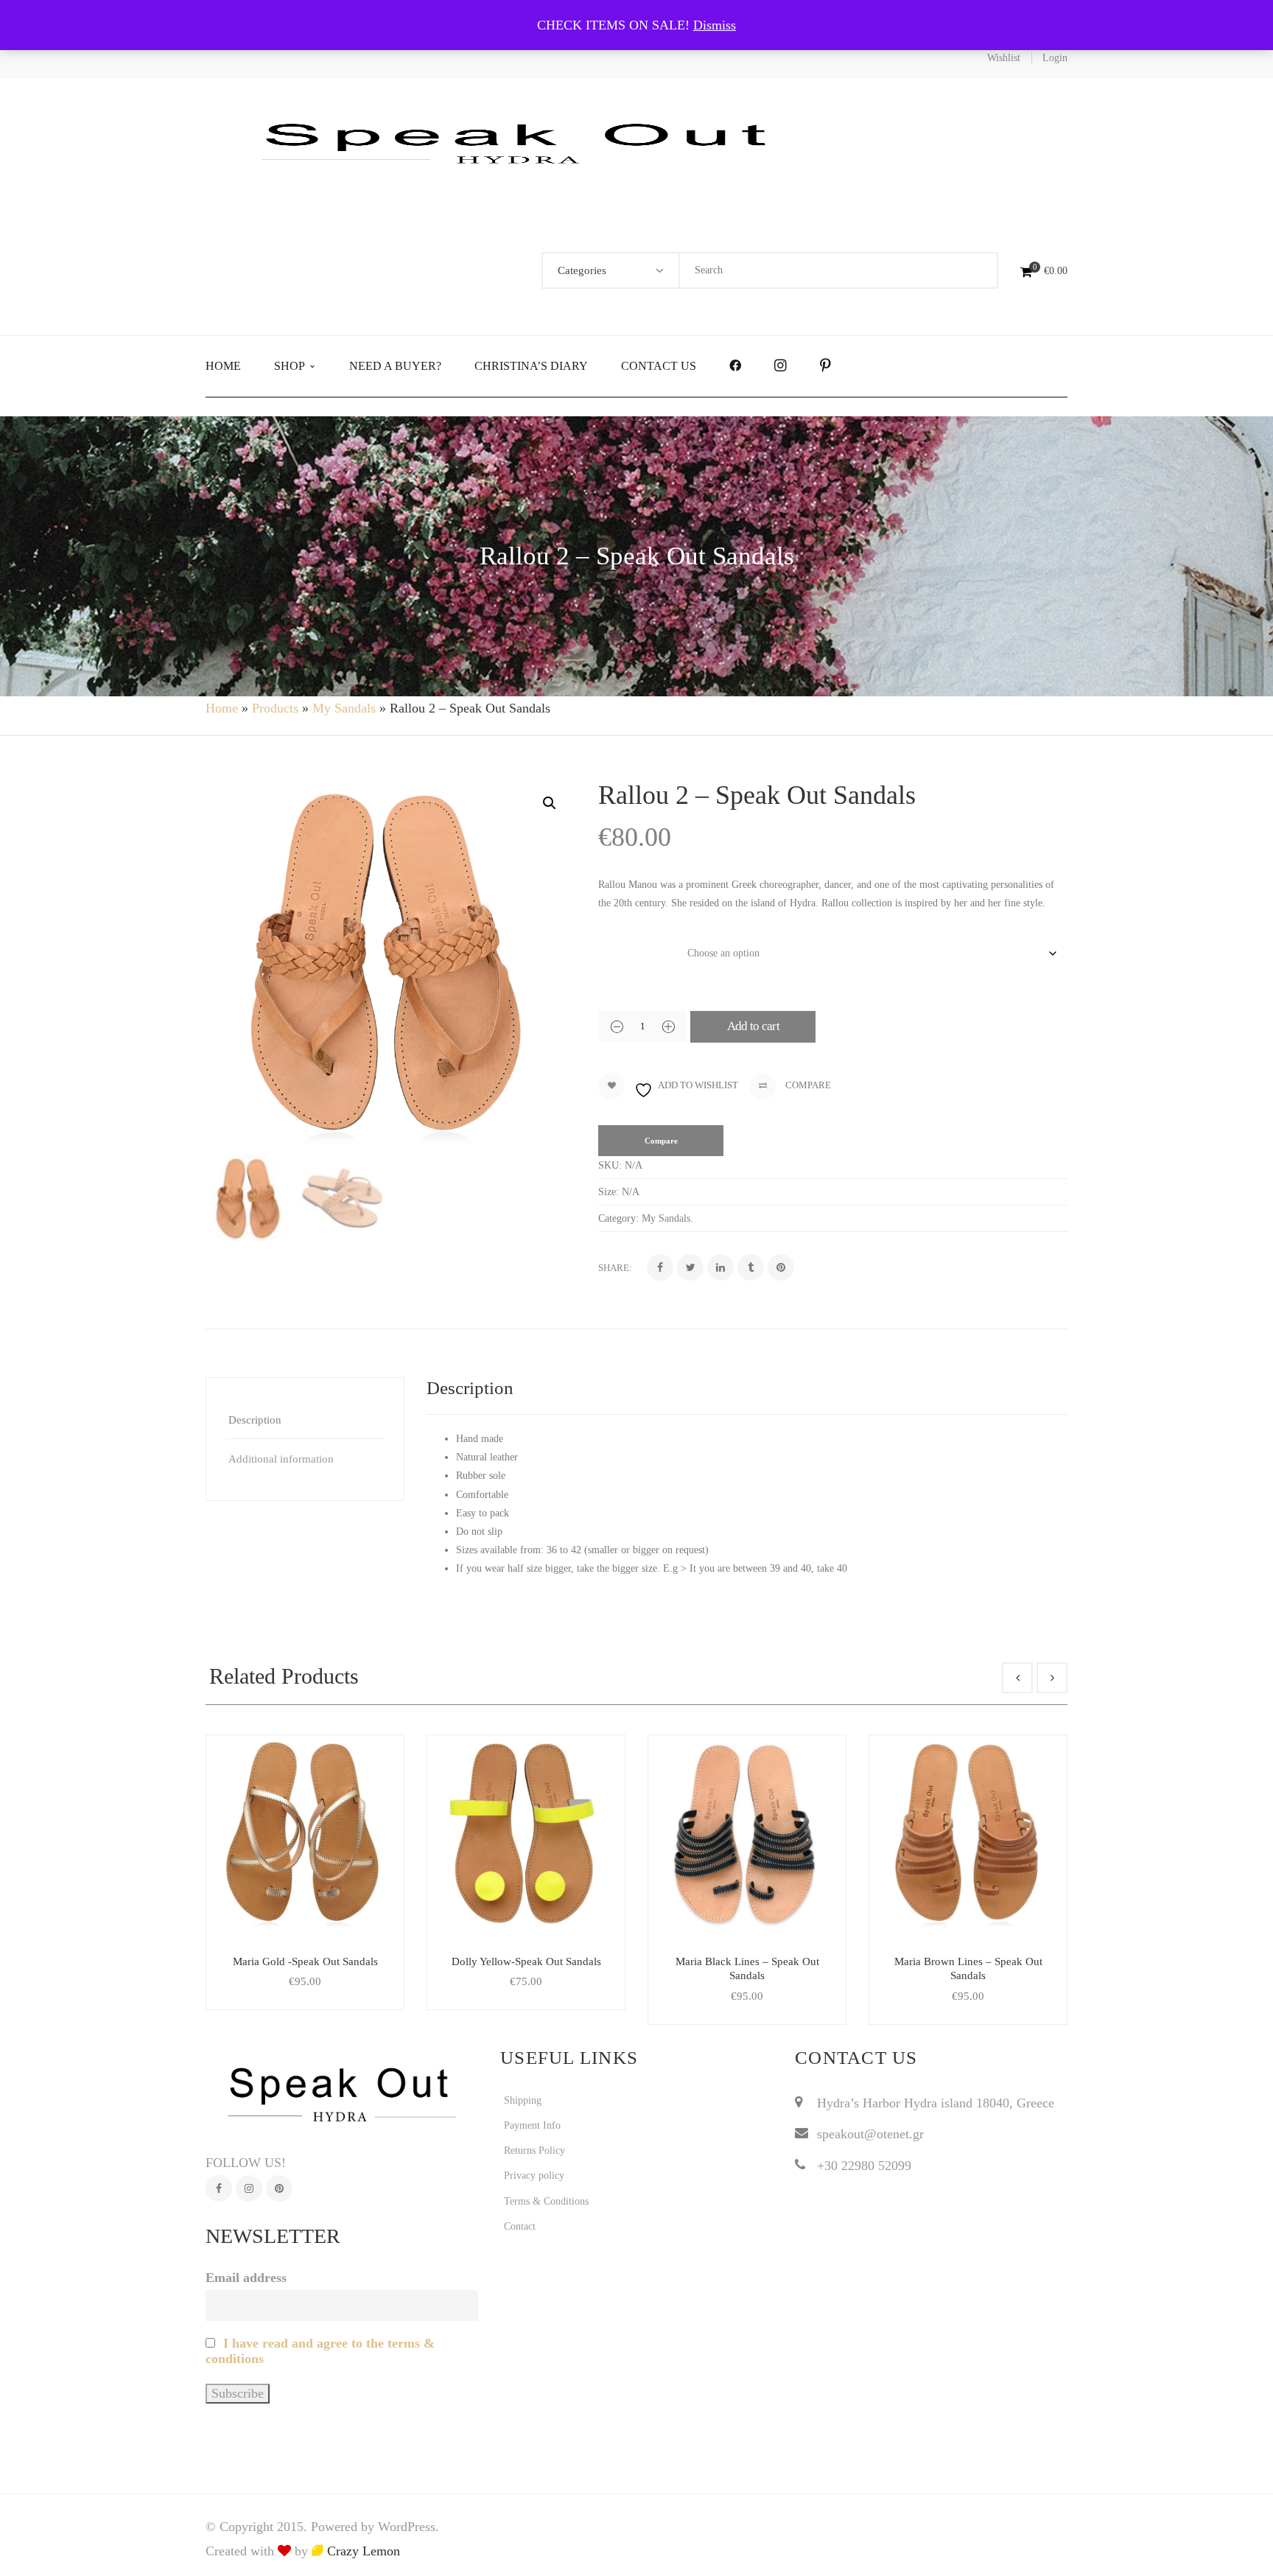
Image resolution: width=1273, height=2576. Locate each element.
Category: (618, 1218)
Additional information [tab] (281, 1459)
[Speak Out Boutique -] (522, 141)
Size (613, 948)
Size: (609, 1192)
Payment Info (532, 2125)
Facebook (219, 2188)
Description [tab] (255, 1420)
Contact (520, 2226)
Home (222, 708)
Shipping (523, 2100)
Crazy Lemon (362, 2551)
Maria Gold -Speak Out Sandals (305, 1961)
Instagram (249, 2188)
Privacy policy (534, 2176)
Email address (246, 2278)
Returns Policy (534, 2150)
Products (275, 708)
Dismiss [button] (715, 25)
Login (1055, 58)
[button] (550, 803)
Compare (807, 1085)
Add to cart (754, 1026)
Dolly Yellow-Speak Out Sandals (526, 1961)
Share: (615, 1268)
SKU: (610, 1165)
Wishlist (1004, 58)
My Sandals (344, 708)
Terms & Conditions (546, 2201)
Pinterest (279, 2188)
